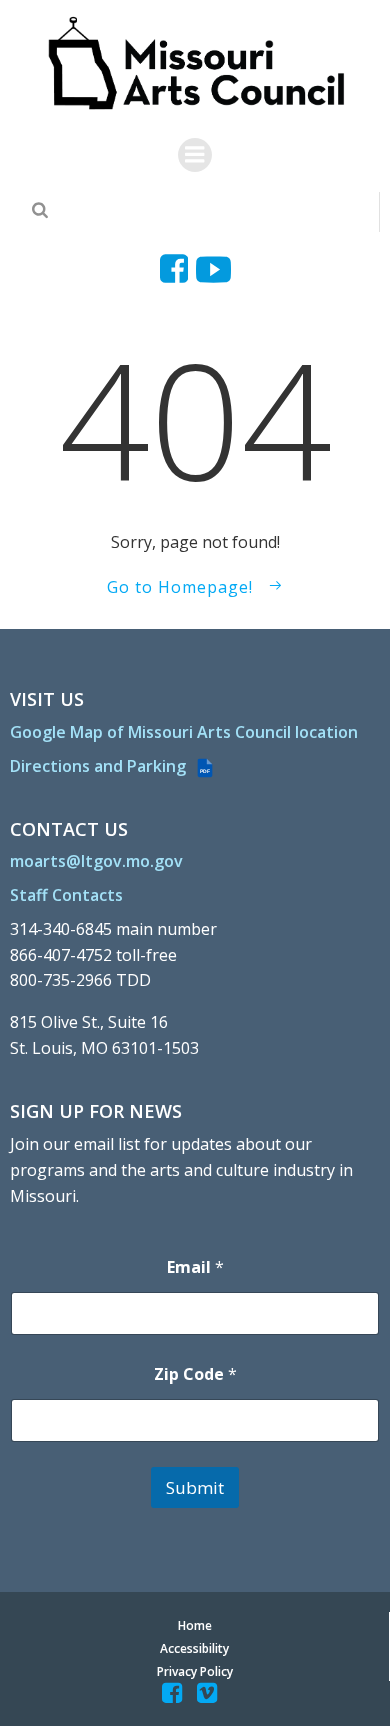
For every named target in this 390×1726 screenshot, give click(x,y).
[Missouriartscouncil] (177, 269)
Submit (195, 1487)
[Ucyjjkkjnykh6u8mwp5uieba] (213, 269)
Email (195, 1267)
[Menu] (195, 155)
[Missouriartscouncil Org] (195, 64)
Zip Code (195, 1374)
